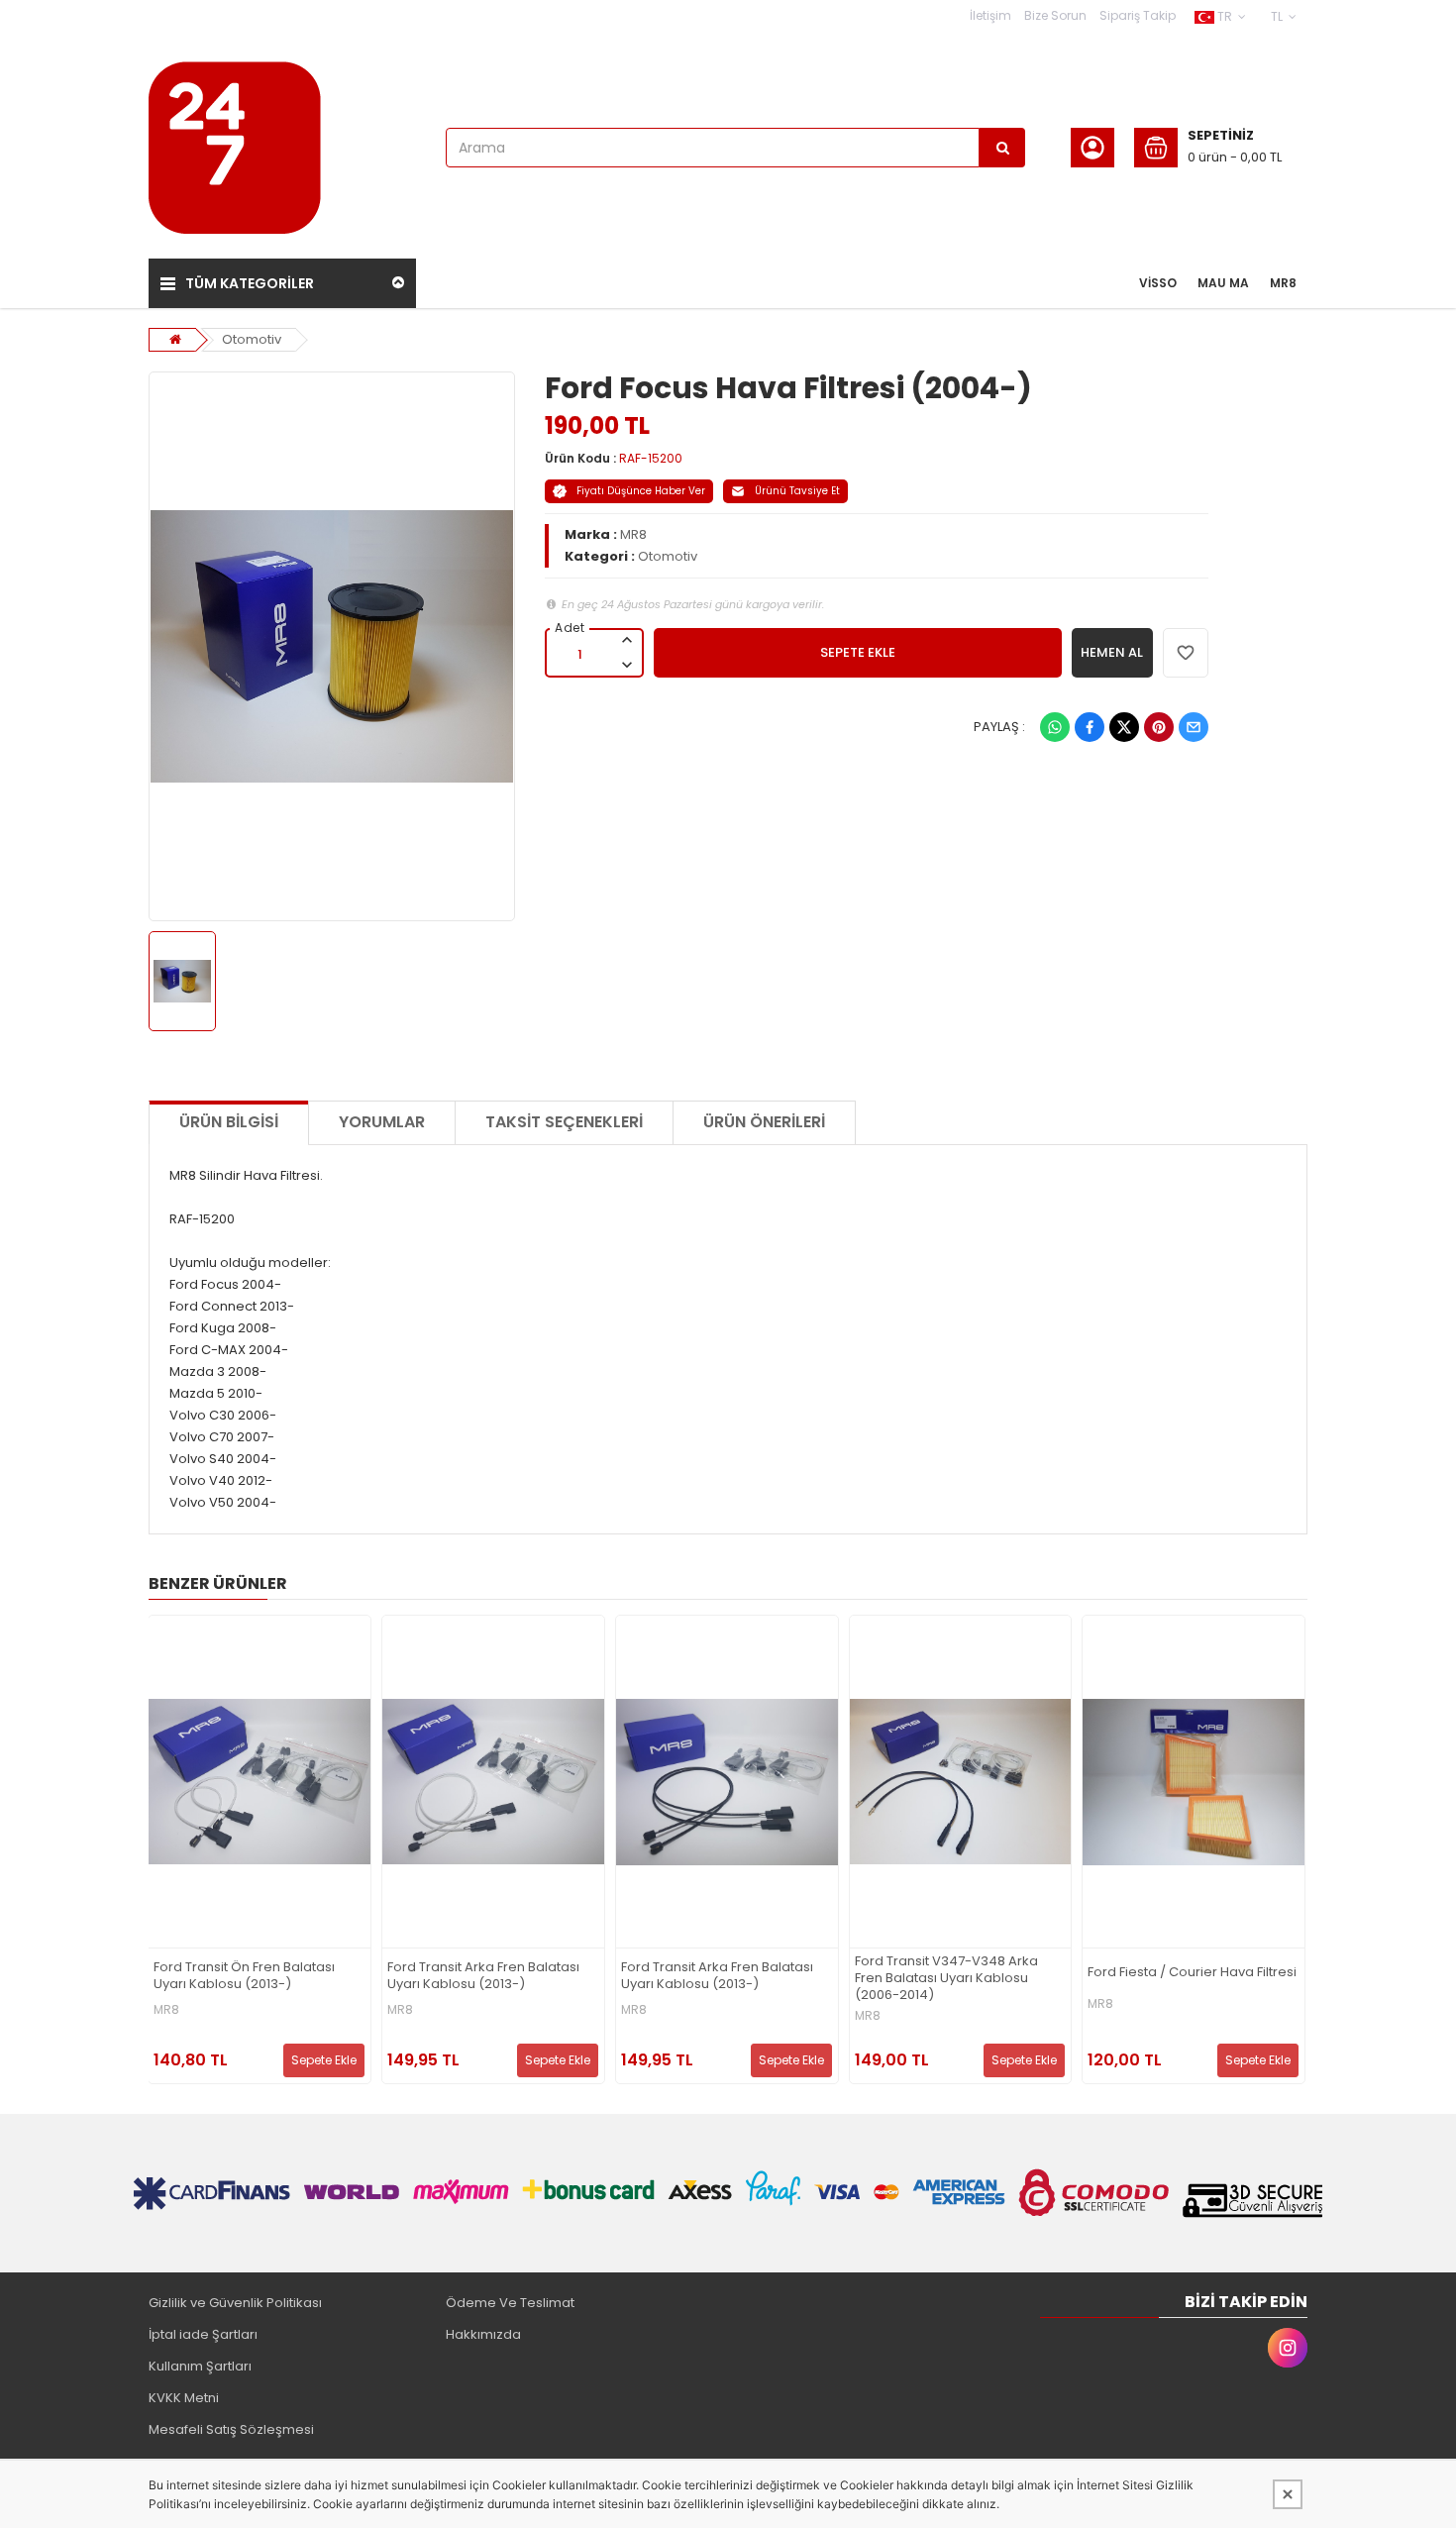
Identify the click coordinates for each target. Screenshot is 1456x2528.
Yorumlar (382, 1122)
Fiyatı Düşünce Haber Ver (641, 491)
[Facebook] (1090, 727)
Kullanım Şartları (200, 2366)
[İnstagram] (1288, 2348)
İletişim (990, 15)
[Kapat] (1288, 2494)
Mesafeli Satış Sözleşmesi (231, 2429)
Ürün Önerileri (764, 1122)
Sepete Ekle (324, 2060)
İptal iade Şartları (203, 2334)
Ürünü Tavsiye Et (797, 491)
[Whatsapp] (1055, 727)
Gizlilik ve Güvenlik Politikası (235, 2303)
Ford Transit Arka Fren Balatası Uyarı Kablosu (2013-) (483, 1976)
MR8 (633, 534)
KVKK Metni (184, 2398)
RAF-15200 (651, 458)
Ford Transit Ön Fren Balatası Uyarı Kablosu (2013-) (244, 1976)
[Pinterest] (1159, 727)
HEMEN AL (1112, 652)
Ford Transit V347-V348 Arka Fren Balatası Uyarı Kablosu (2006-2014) (946, 1979)
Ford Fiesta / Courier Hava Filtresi (1192, 1973)
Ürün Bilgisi (229, 1122)
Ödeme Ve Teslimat (510, 2303)
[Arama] (1002, 148)
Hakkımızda (483, 2334)
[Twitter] (1124, 727)
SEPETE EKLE (858, 652)
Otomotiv (252, 339)
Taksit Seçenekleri (564, 1122)
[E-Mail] (1194, 727)
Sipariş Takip (1138, 15)
